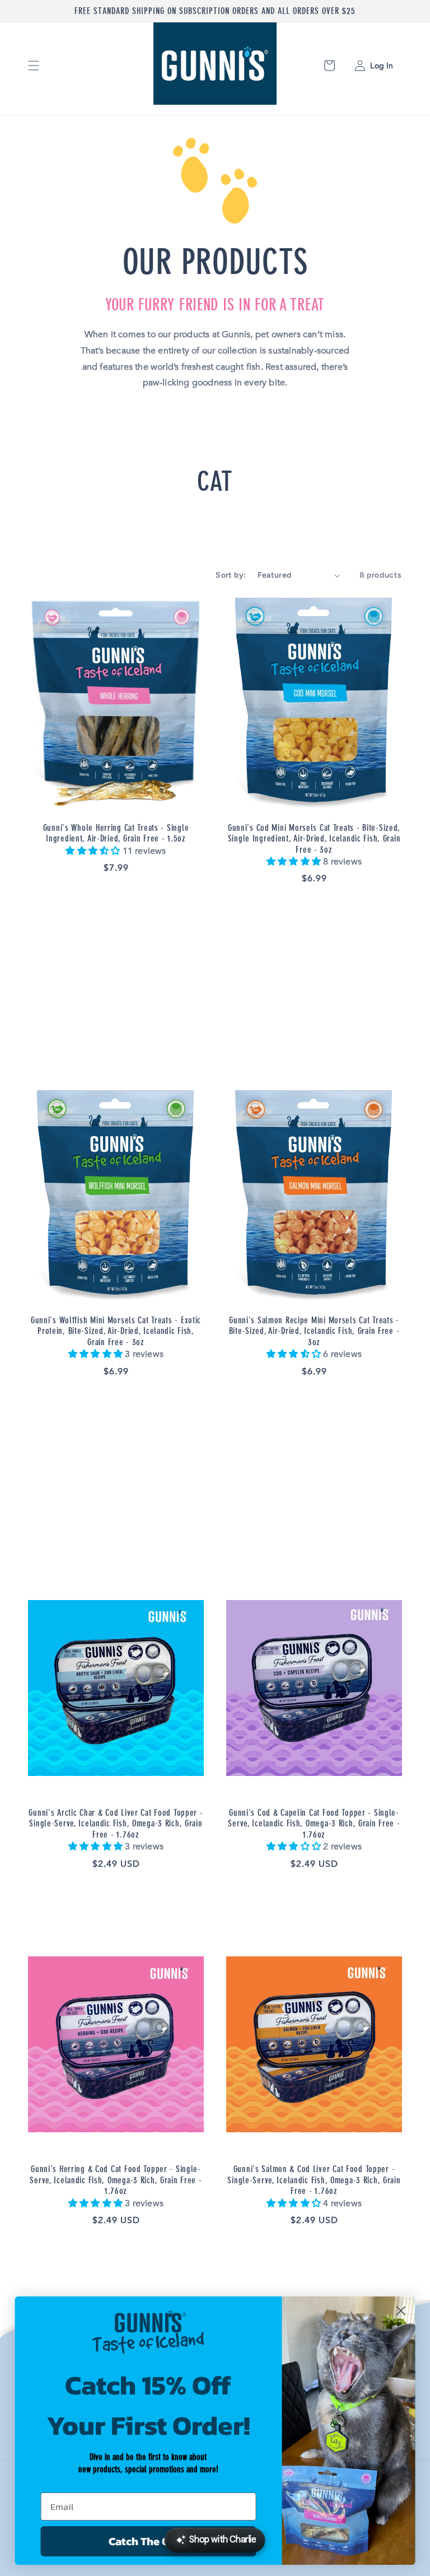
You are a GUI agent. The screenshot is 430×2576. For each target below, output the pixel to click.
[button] (34, 66)
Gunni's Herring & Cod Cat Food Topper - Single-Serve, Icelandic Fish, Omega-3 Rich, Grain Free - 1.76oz (116, 2180)
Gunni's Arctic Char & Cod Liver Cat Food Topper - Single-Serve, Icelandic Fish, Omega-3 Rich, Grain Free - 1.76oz (116, 1824)
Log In (380, 66)
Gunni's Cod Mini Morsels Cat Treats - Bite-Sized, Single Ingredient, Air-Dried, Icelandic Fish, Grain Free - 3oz (314, 839)
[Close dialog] (401, 2311)
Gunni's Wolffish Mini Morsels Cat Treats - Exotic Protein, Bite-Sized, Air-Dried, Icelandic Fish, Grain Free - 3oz (116, 1331)
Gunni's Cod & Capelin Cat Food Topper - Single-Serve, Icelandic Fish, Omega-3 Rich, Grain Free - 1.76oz (314, 1824)
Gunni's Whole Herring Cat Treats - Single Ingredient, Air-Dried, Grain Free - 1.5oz (116, 833)
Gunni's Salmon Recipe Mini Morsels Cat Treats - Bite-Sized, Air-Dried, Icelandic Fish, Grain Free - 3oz (314, 1331)
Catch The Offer (148, 2541)
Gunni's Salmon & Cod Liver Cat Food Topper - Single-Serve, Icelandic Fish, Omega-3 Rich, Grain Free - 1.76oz (314, 2180)
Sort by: (231, 575)
